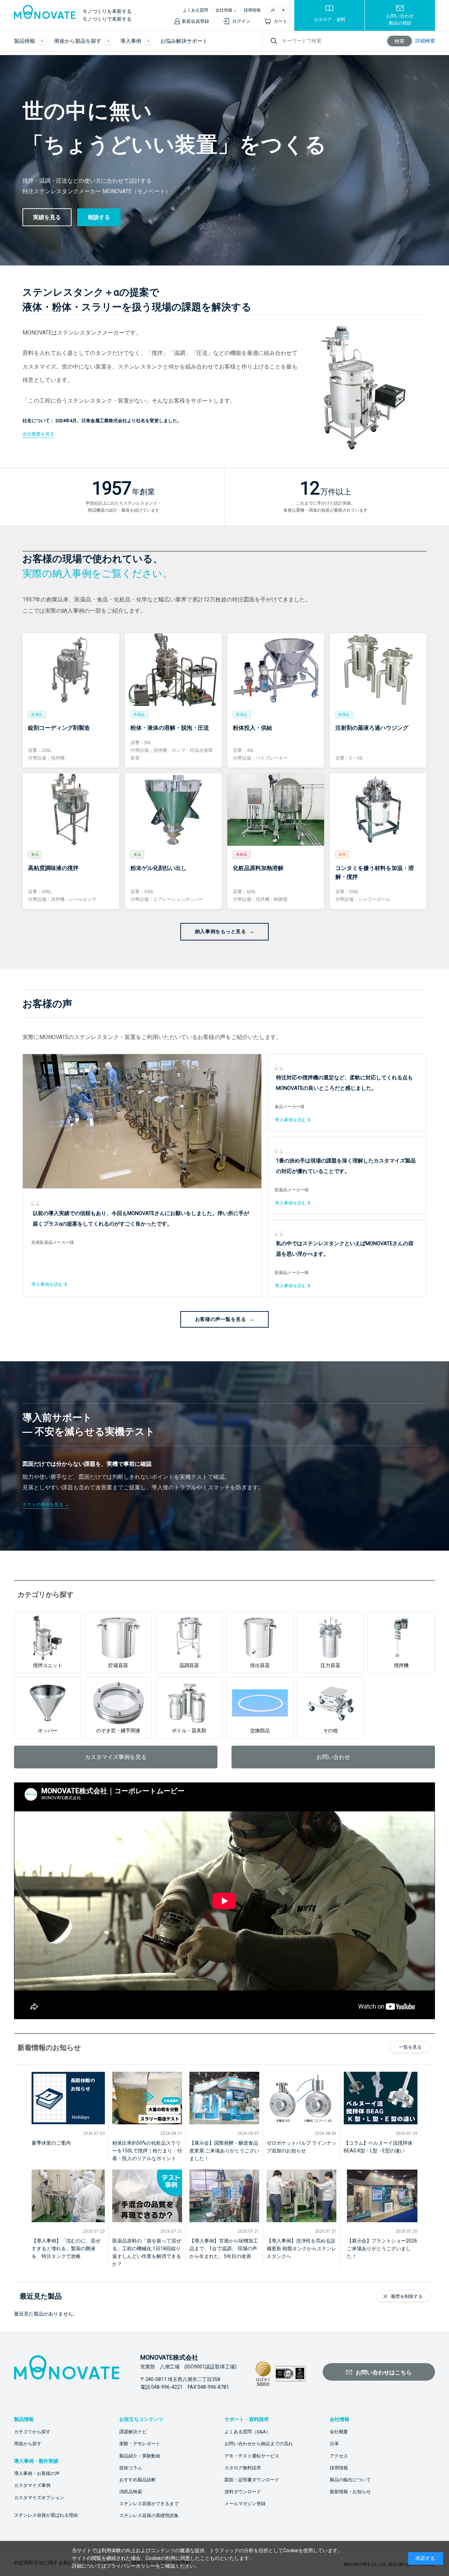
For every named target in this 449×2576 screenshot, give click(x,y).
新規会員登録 (195, 21)
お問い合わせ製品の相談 (400, 19)
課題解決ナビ (133, 2432)
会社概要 (339, 2432)
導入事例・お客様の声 (37, 2473)
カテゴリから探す (32, 2432)
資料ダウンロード (243, 2492)
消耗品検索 (131, 2492)
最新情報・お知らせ (350, 2492)
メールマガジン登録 (245, 2504)
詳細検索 (425, 41)
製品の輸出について (350, 2480)
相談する (99, 217)
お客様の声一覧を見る (221, 1319)
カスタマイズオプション (39, 2498)
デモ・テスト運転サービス (252, 2456)
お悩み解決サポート (184, 41)
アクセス (339, 2456)
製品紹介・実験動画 (140, 2456)
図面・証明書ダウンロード (252, 2480)
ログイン (241, 21)
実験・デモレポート (140, 2444)
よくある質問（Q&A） (247, 2432)
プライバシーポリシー (131, 2566)
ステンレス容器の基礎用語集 (149, 2516)
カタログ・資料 (330, 19)
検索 (400, 41)
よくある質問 (195, 10)
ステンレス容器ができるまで (149, 2504)
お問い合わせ (333, 1757)
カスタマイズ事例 (32, 2485)
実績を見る (47, 217)
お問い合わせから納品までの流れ (259, 2444)
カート (280, 21)
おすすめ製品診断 (138, 2480)
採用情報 (252, 10)
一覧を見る (410, 2047)
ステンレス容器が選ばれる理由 (46, 2515)
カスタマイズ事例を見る (116, 1757)
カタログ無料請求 (243, 2468)
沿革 (334, 2444)
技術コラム (131, 2468)
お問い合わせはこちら (384, 2372)
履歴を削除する (407, 2296)
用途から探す (28, 2444)
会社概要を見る (38, 434)
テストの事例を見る (43, 1505)
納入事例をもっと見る (221, 931)
